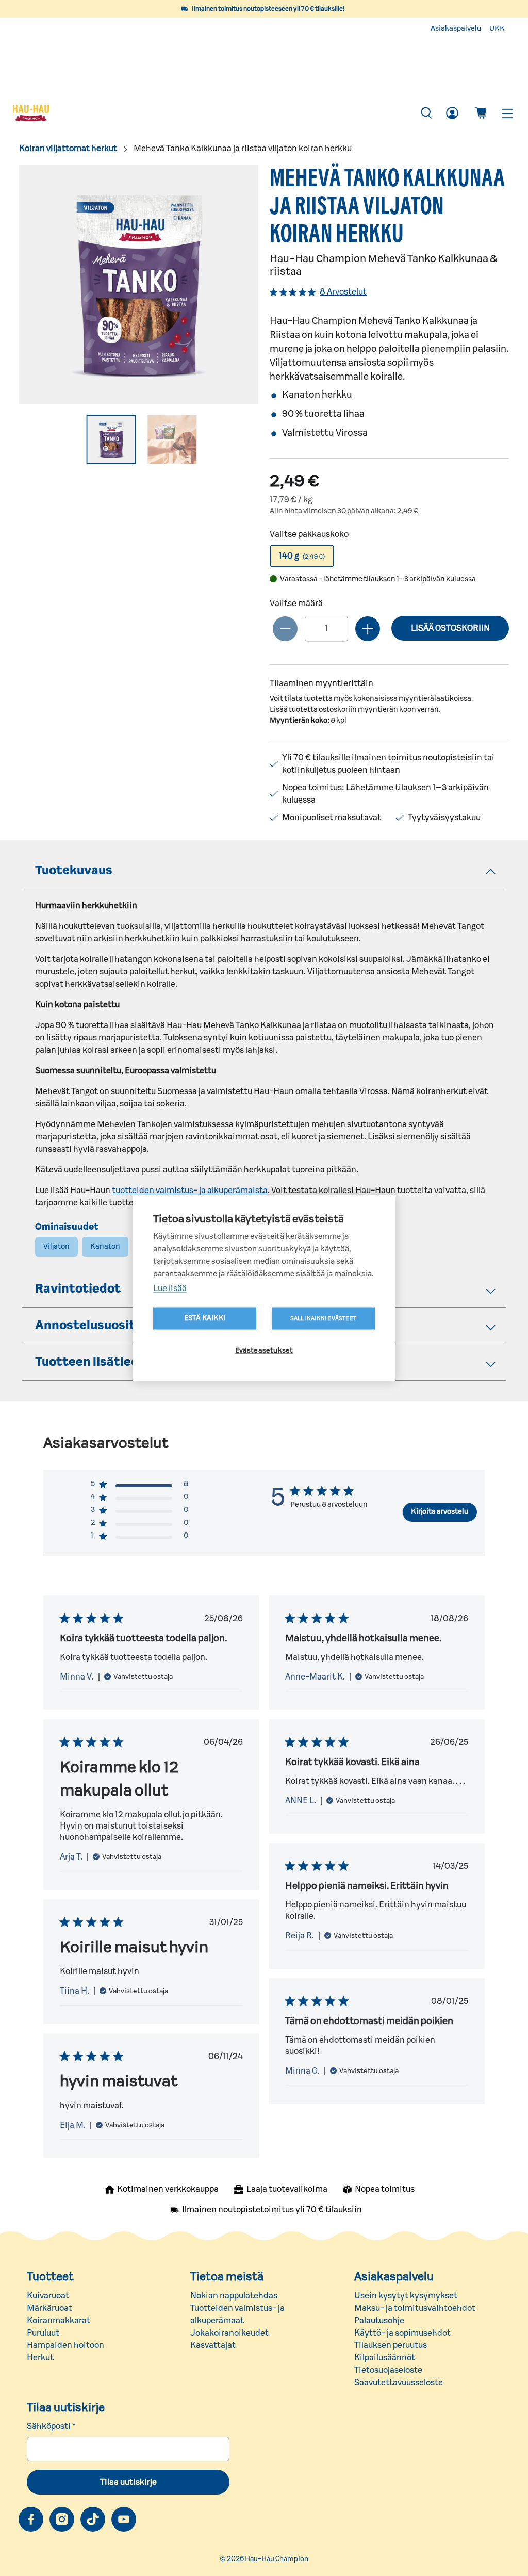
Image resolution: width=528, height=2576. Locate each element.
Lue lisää (170, 1289)
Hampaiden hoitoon (65, 2345)
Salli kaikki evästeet (323, 1319)
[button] (302, 556)
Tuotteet (50, 2277)
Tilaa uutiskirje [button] (128, 2482)
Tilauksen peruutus (391, 2345)
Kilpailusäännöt (385, 2358)
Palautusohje (379, 2321)
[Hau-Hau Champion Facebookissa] (31, 2519)
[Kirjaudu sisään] (452, 113)
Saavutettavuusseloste (399, 2383)
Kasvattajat (213, 2345)
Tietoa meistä (227, 2277)
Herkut (40, 2358)
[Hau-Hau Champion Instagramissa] (62, 2519)
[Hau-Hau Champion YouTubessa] (124, 2519)
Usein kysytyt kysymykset (406, 2296)
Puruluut (43, 2333)
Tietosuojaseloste (388, 2370)
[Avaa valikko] (507, 113)
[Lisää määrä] (368, 629)
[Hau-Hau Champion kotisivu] (211, 113)
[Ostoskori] (481, 113)
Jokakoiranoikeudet (229, 2333)
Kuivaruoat (48, 2296)
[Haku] (426, 113)
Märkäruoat (49, 2308)
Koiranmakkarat (59, 2321)
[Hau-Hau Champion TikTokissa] (93, 2519)
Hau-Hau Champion (277, 2559)
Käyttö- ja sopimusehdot (402, 2333)
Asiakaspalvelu (456, 29)
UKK (497, 29)
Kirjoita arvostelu (440, 1512)
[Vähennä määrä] (285, 629)
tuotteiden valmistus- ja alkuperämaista (190, 1191)
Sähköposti (51, 2426)
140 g (302, 556)
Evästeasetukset (264, 1351)
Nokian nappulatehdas (234, 2296)
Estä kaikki (205, 1318)
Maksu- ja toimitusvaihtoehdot (415, 2308)
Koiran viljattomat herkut (68, 149)
